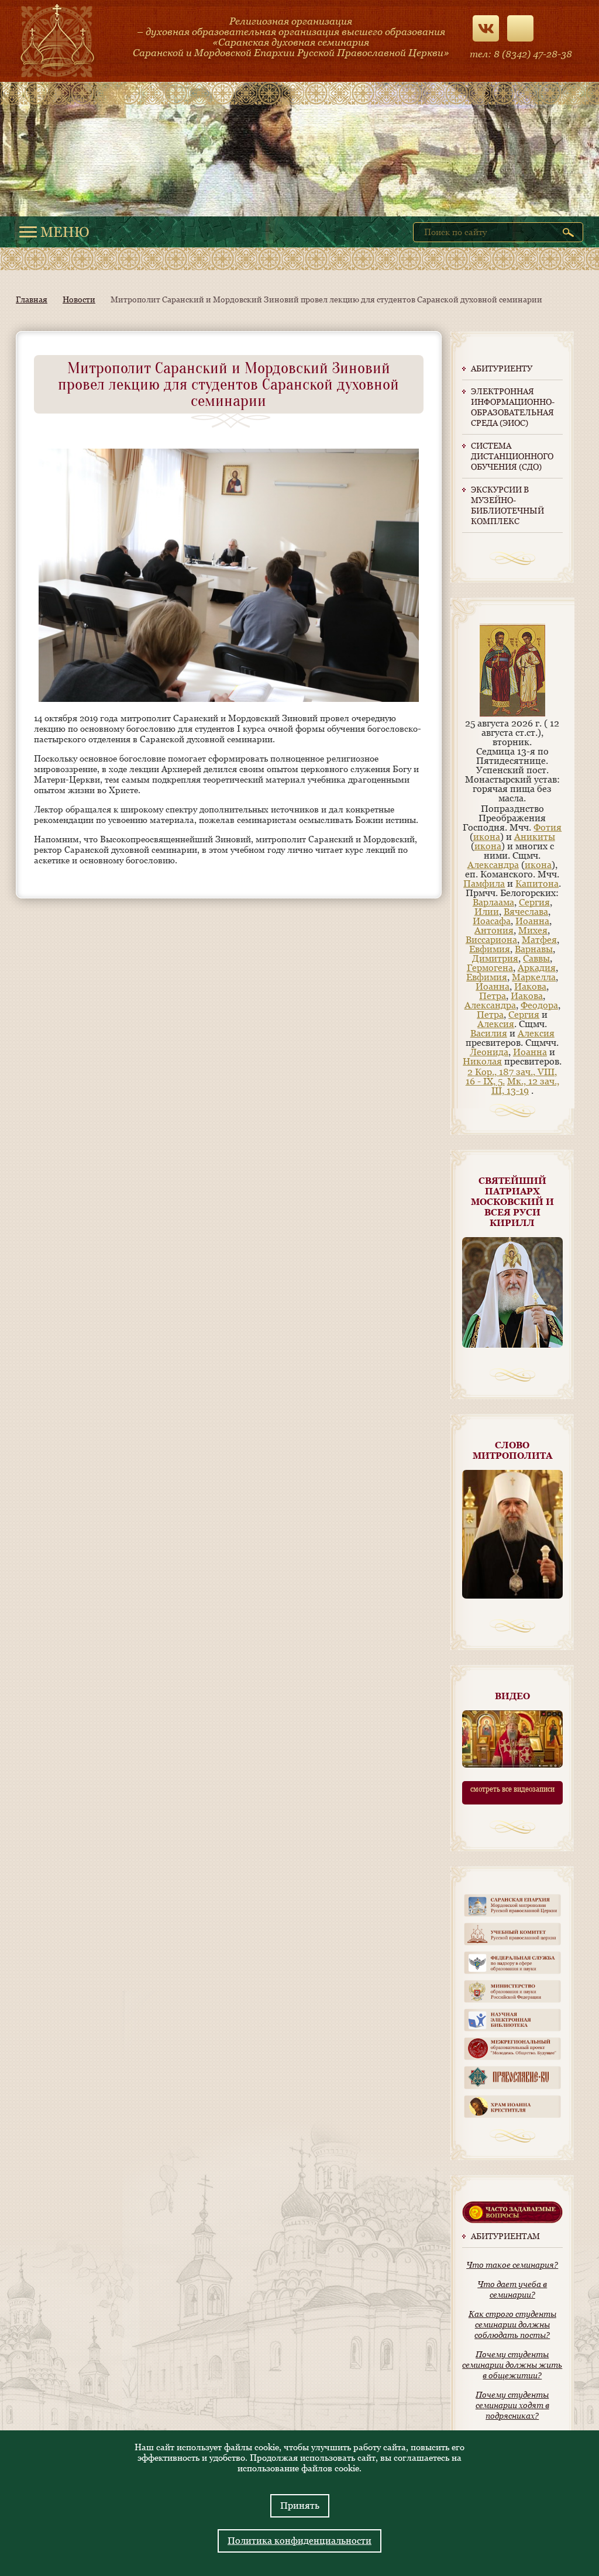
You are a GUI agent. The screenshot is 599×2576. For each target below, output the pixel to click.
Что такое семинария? (512, 2265)
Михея (533, 930)
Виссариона (491, 940)
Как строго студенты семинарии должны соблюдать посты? (512, 2324)
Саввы (536, 958)
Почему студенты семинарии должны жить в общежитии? (512, 2365)
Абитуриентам (505, 2236)
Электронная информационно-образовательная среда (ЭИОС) (512, 407)
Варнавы (534, 949)
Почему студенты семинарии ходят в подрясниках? (512, 2405)
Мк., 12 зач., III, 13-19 (525, 1086)
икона (487, 837)
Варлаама (493, 902)
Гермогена (490, 968)
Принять (300, 2506)
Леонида (489, 1052)
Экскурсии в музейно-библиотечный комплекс (507, 505)
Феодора (539, 1005)
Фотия (548, 827)
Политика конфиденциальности (299, 2541)
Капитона (537, 884)
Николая (482, 1061)
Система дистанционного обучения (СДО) (512, 456)
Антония (494, 930)
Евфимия (490, 949)
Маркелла (534, 977)
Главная (32, 299)
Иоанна (532, 921)
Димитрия (495, 958)
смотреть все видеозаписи (512, 1789)
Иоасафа (492, 921)
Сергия (534, 902)
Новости (79, 299)
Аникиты (535, 837)
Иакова (530, 986)
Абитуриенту (502, 369)
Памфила (484, 884)
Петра (493, 996)
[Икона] (512, 714)
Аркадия (537, 968)
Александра (493, 865)
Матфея (539, 940)
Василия (489, 1033)
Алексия (496, 1024)
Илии (487, 912)
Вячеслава (526, 912)
